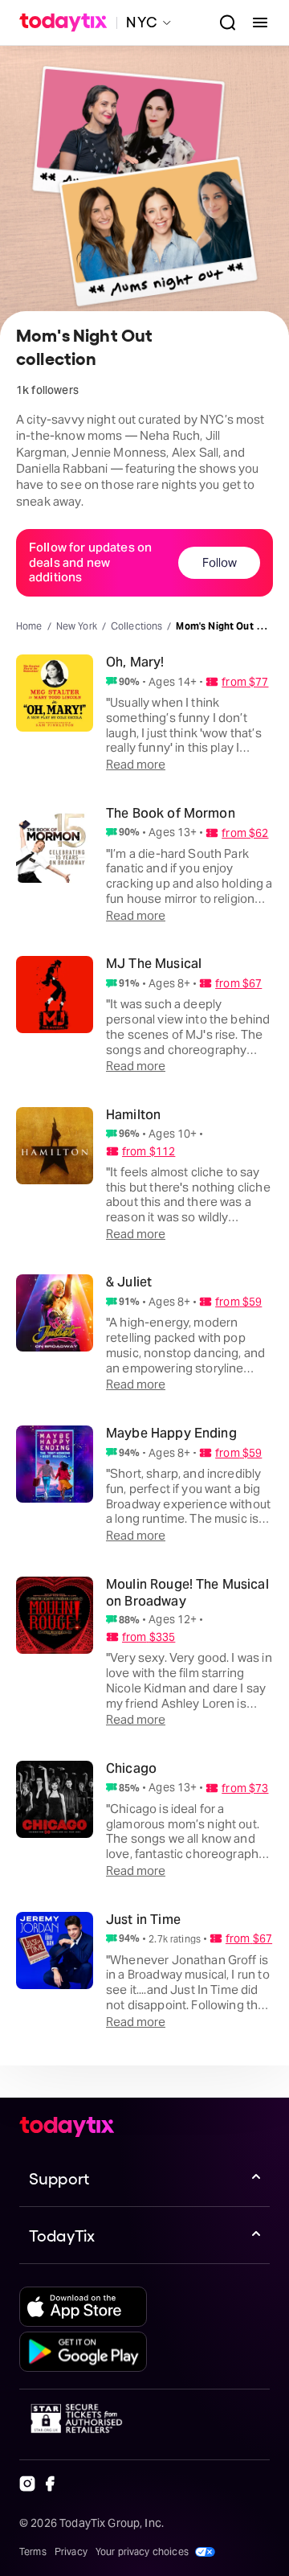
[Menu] (254, 23)
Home (29, 626)
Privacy (71, 2551)
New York (77, 626)
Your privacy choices (142, 2551)
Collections (137, 626)
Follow (220, 562)
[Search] (222, 23)
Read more (136, 764)
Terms (33, 2551)
